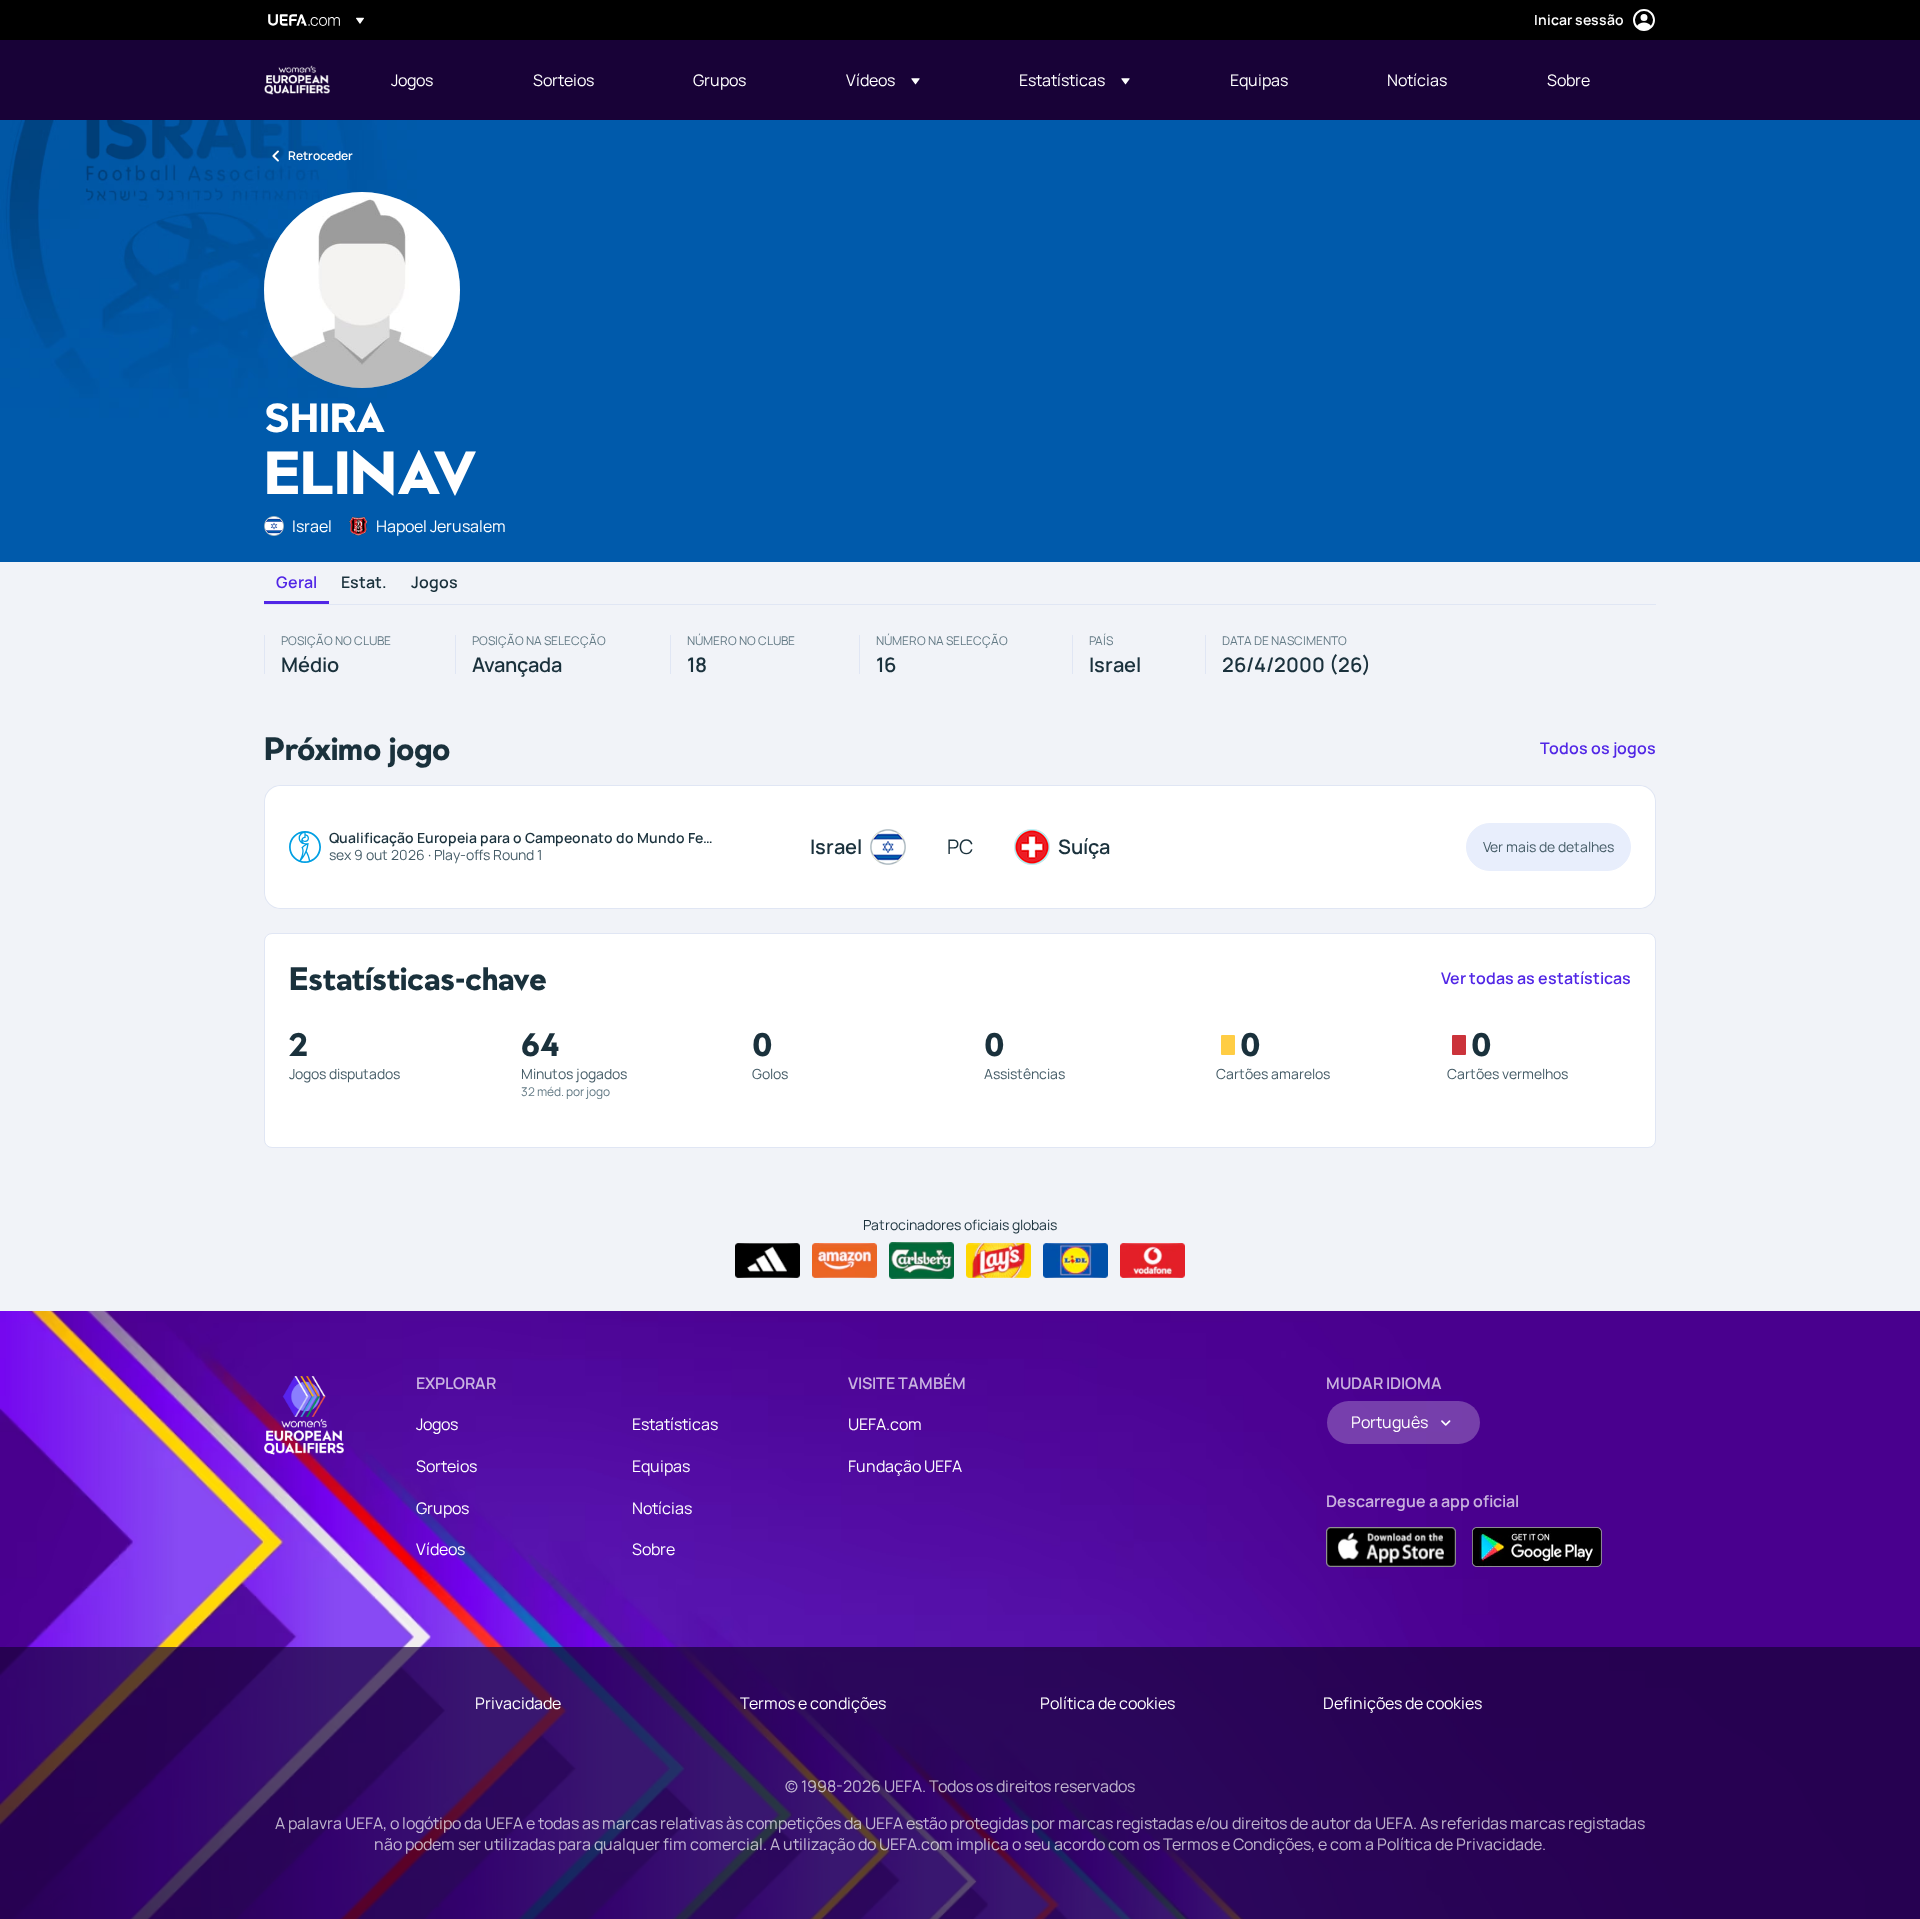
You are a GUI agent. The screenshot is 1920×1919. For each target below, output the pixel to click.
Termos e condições (813, 1703)
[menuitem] (437, 80)
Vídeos (440, 1549)
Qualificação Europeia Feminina (297, 80)
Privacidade (518, 1703)
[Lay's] (998, 1261)
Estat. (364, 583)
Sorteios (446, 1466)
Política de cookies (1107, 1703)
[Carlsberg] (921, 1260)
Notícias (662, 1508)
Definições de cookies (1402, 1703)
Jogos (434, 583)
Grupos (442, 1508)
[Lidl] (1075, 1261)
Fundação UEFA (905, 1466)
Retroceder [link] (320, 155)
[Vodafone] (1152, 1261)
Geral (296, 583)
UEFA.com (885, 1424)
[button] (883, 80)
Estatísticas (675, 1424)
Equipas (661, 1466)
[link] (412, 80)
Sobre (653, 1549)
